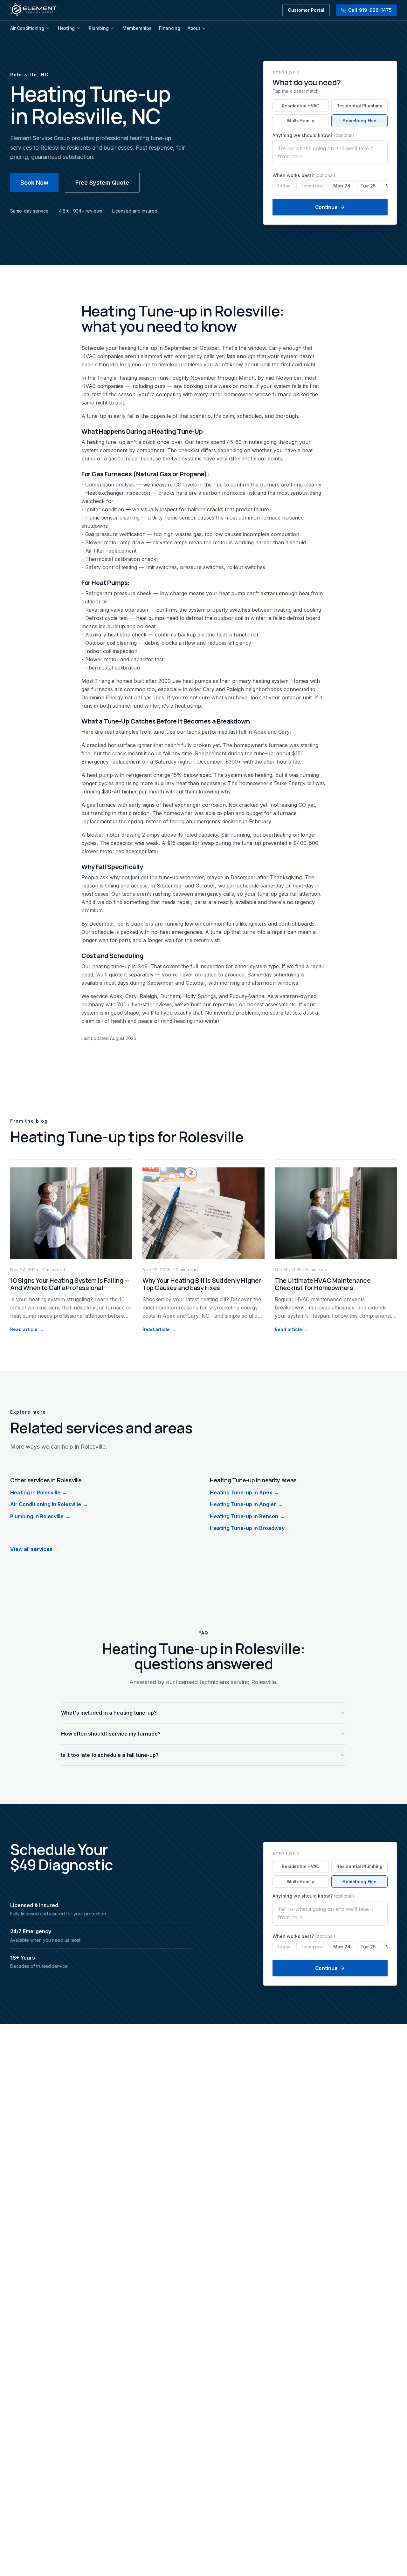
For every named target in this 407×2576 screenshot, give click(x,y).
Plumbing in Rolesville (40, 1516)
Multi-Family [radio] (301, 121)
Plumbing (99, 28)
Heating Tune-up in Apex (245, 1492)
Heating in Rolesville (39, 1492)
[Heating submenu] (79, 28)
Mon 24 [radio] (342, 186)
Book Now (34, 183)
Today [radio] (283, 186)
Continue (326, 207)
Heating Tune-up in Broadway (251, 1528)
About (194, 28)
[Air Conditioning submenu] (48, 28)
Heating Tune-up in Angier (246, 1504)
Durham (170, 996)
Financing (169, 28)
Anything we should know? (313, 135)
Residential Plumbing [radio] (359, 106)
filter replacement (115, 551)
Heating (66, 28)
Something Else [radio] (359, 121)
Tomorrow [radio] (312, 186)
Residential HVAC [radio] (301, 106)
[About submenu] (204, 28)
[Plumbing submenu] (112, 28)
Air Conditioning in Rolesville (49, 1504)
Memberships (137, 28)
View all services (35, 1549)
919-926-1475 (370, 10)
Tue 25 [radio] (368, 186)
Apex (260, 732)
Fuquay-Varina (247, 996)
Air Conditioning (27, 28)
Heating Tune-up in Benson (248, 1516)
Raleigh (235, 689)
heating (127, 348)
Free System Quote (102, 183)
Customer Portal (306, 10)
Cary (209, 689)
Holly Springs (200, 996)
